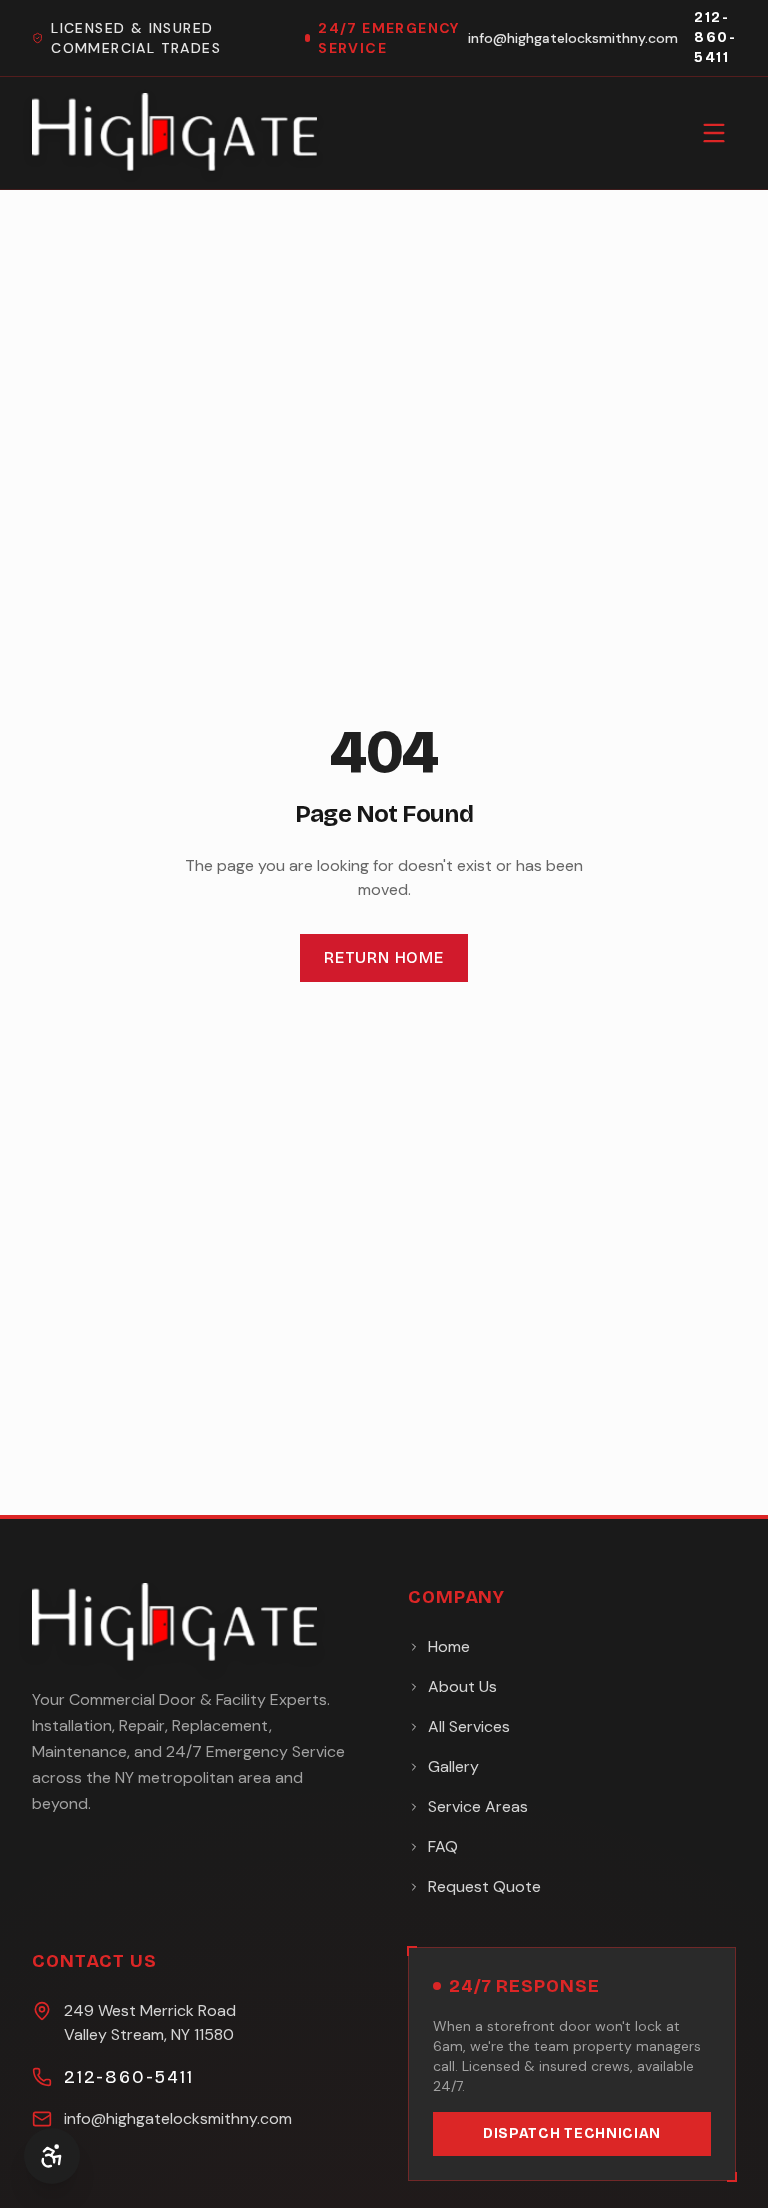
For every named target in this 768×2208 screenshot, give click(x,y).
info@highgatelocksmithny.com (573, 38)
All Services (469, 1726)
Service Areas (478, 1806)
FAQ (443, 1846)
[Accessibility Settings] (52, 2156)
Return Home (384, 957)
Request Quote (484, 1886)
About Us (462, 1686)
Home (449, 1646)
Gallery (453, 1766)
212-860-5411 (715, 37)
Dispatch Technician (572, 2133)
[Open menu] (714, 133)
